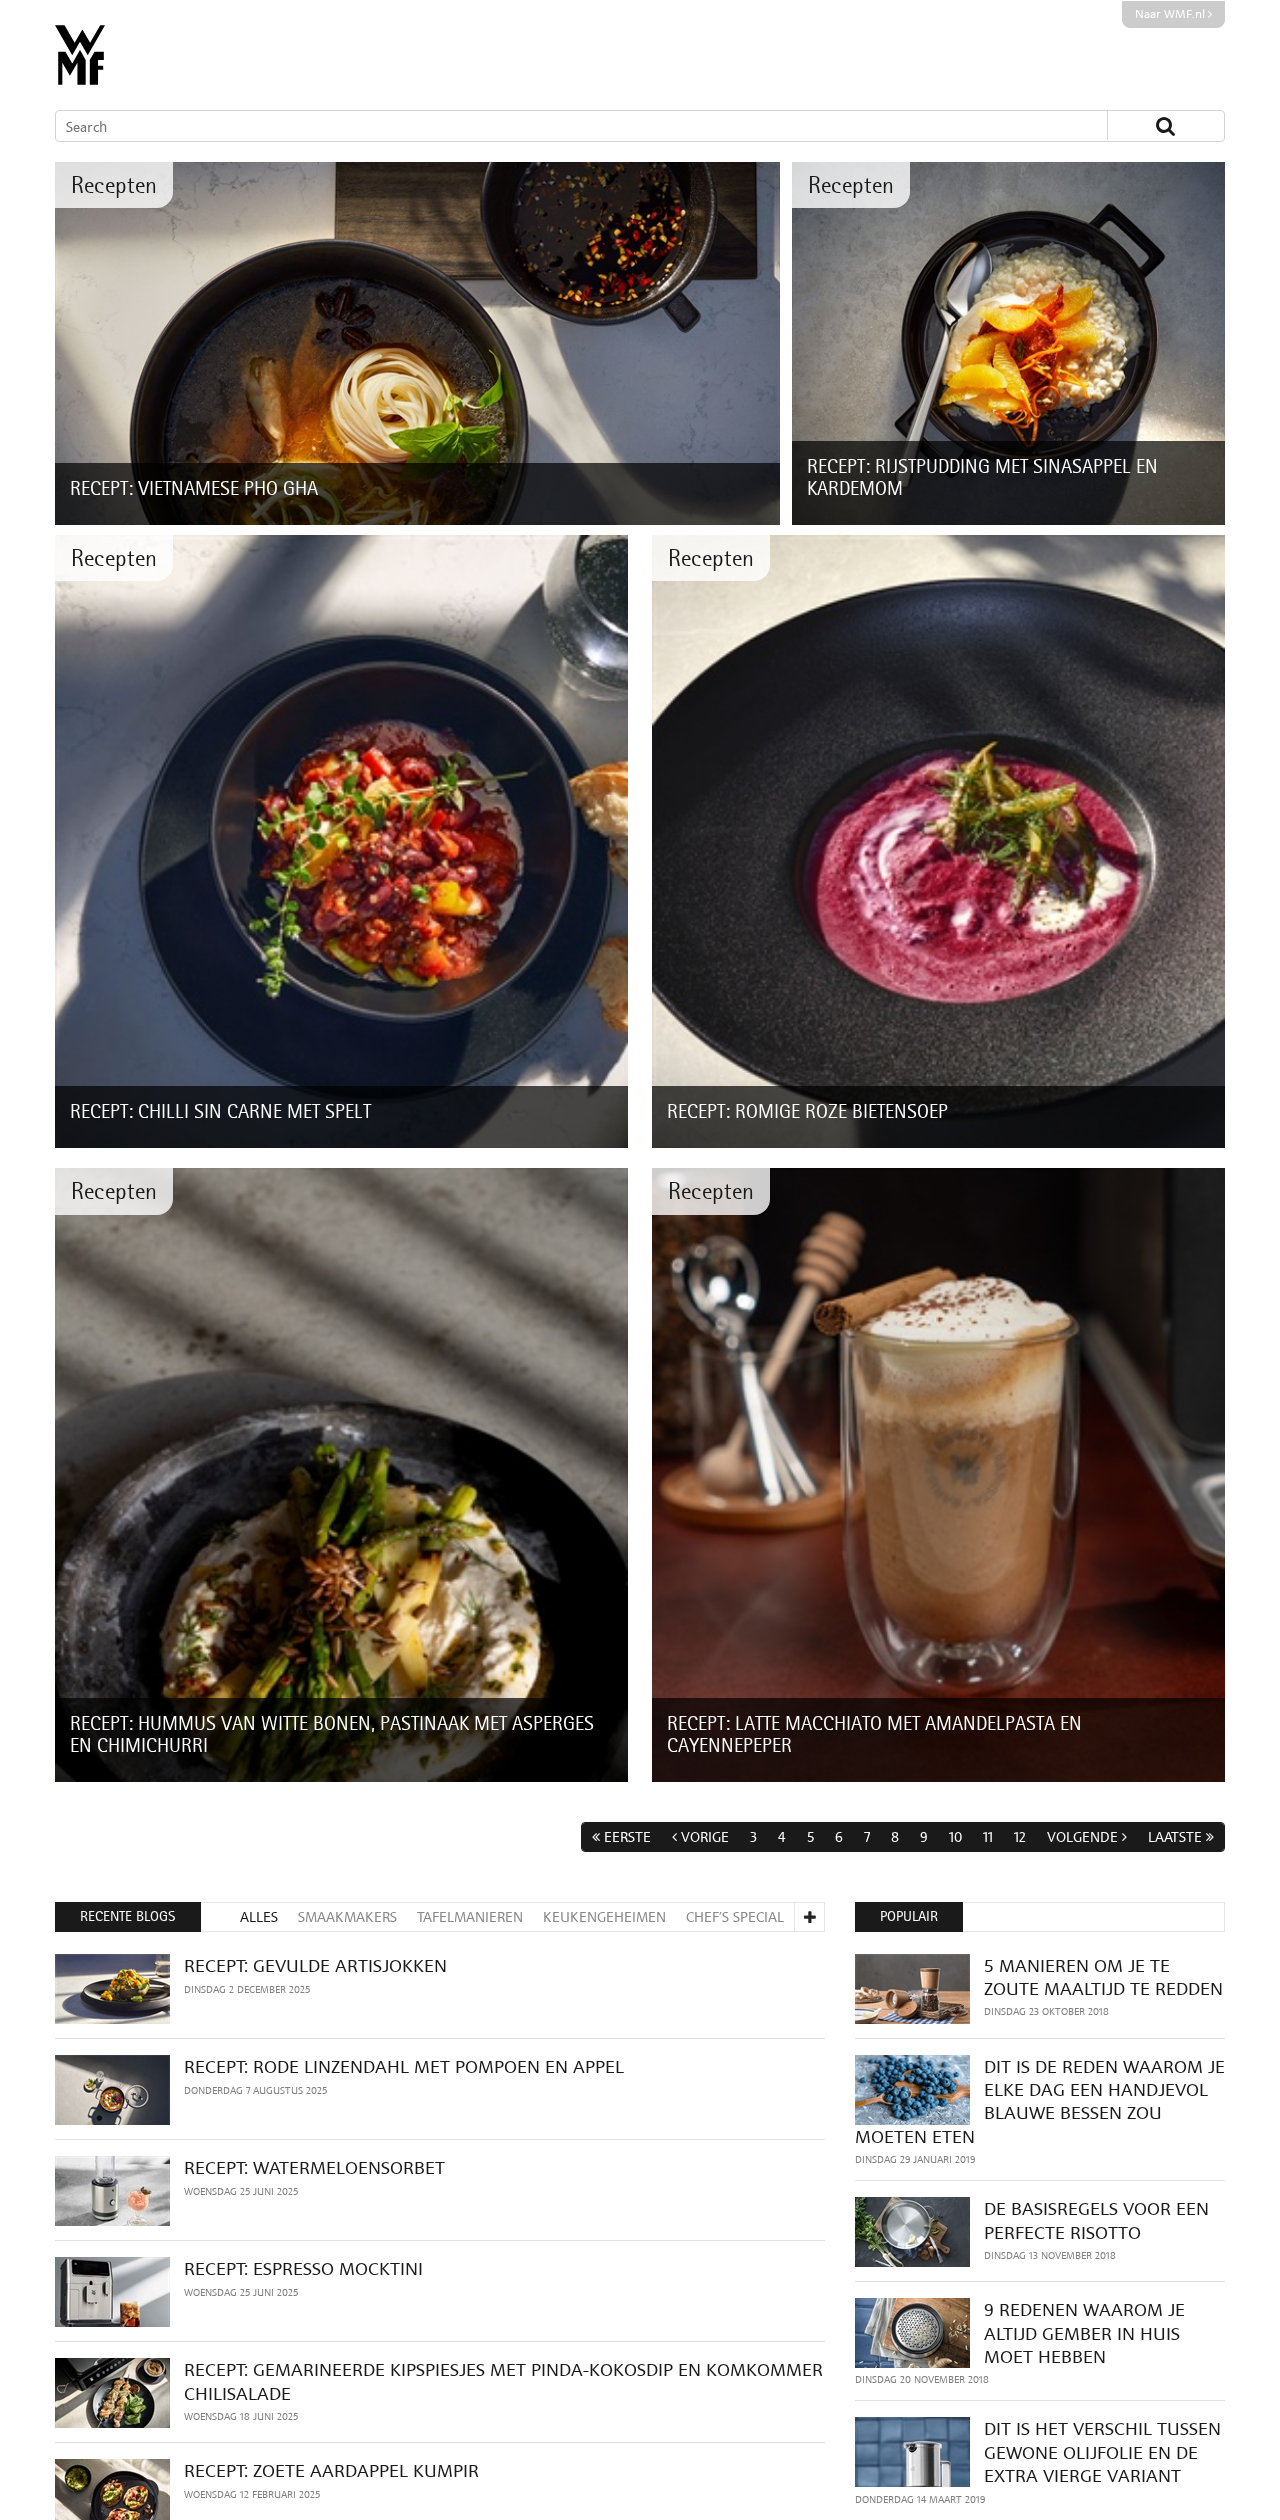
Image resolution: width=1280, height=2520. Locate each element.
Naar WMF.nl (1171, 14)
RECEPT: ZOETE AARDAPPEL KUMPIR (331, 2470)
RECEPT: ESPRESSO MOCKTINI (303, 2268)
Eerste (627, 1836)
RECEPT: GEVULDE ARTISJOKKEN (315, 1965)
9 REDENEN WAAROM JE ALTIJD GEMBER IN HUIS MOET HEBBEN (1084, 2333)
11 (988, 1836)
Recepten (114, 184)
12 (1020, 1836)
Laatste (1175, 1836)
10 (955, 1836)
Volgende (1082, 1836)
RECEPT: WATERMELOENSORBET (314, 2167)
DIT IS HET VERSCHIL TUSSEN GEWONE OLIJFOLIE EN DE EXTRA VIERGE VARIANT (1102, 2452)
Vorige (705, 1836)
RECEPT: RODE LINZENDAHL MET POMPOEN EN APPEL (404, 2066)
